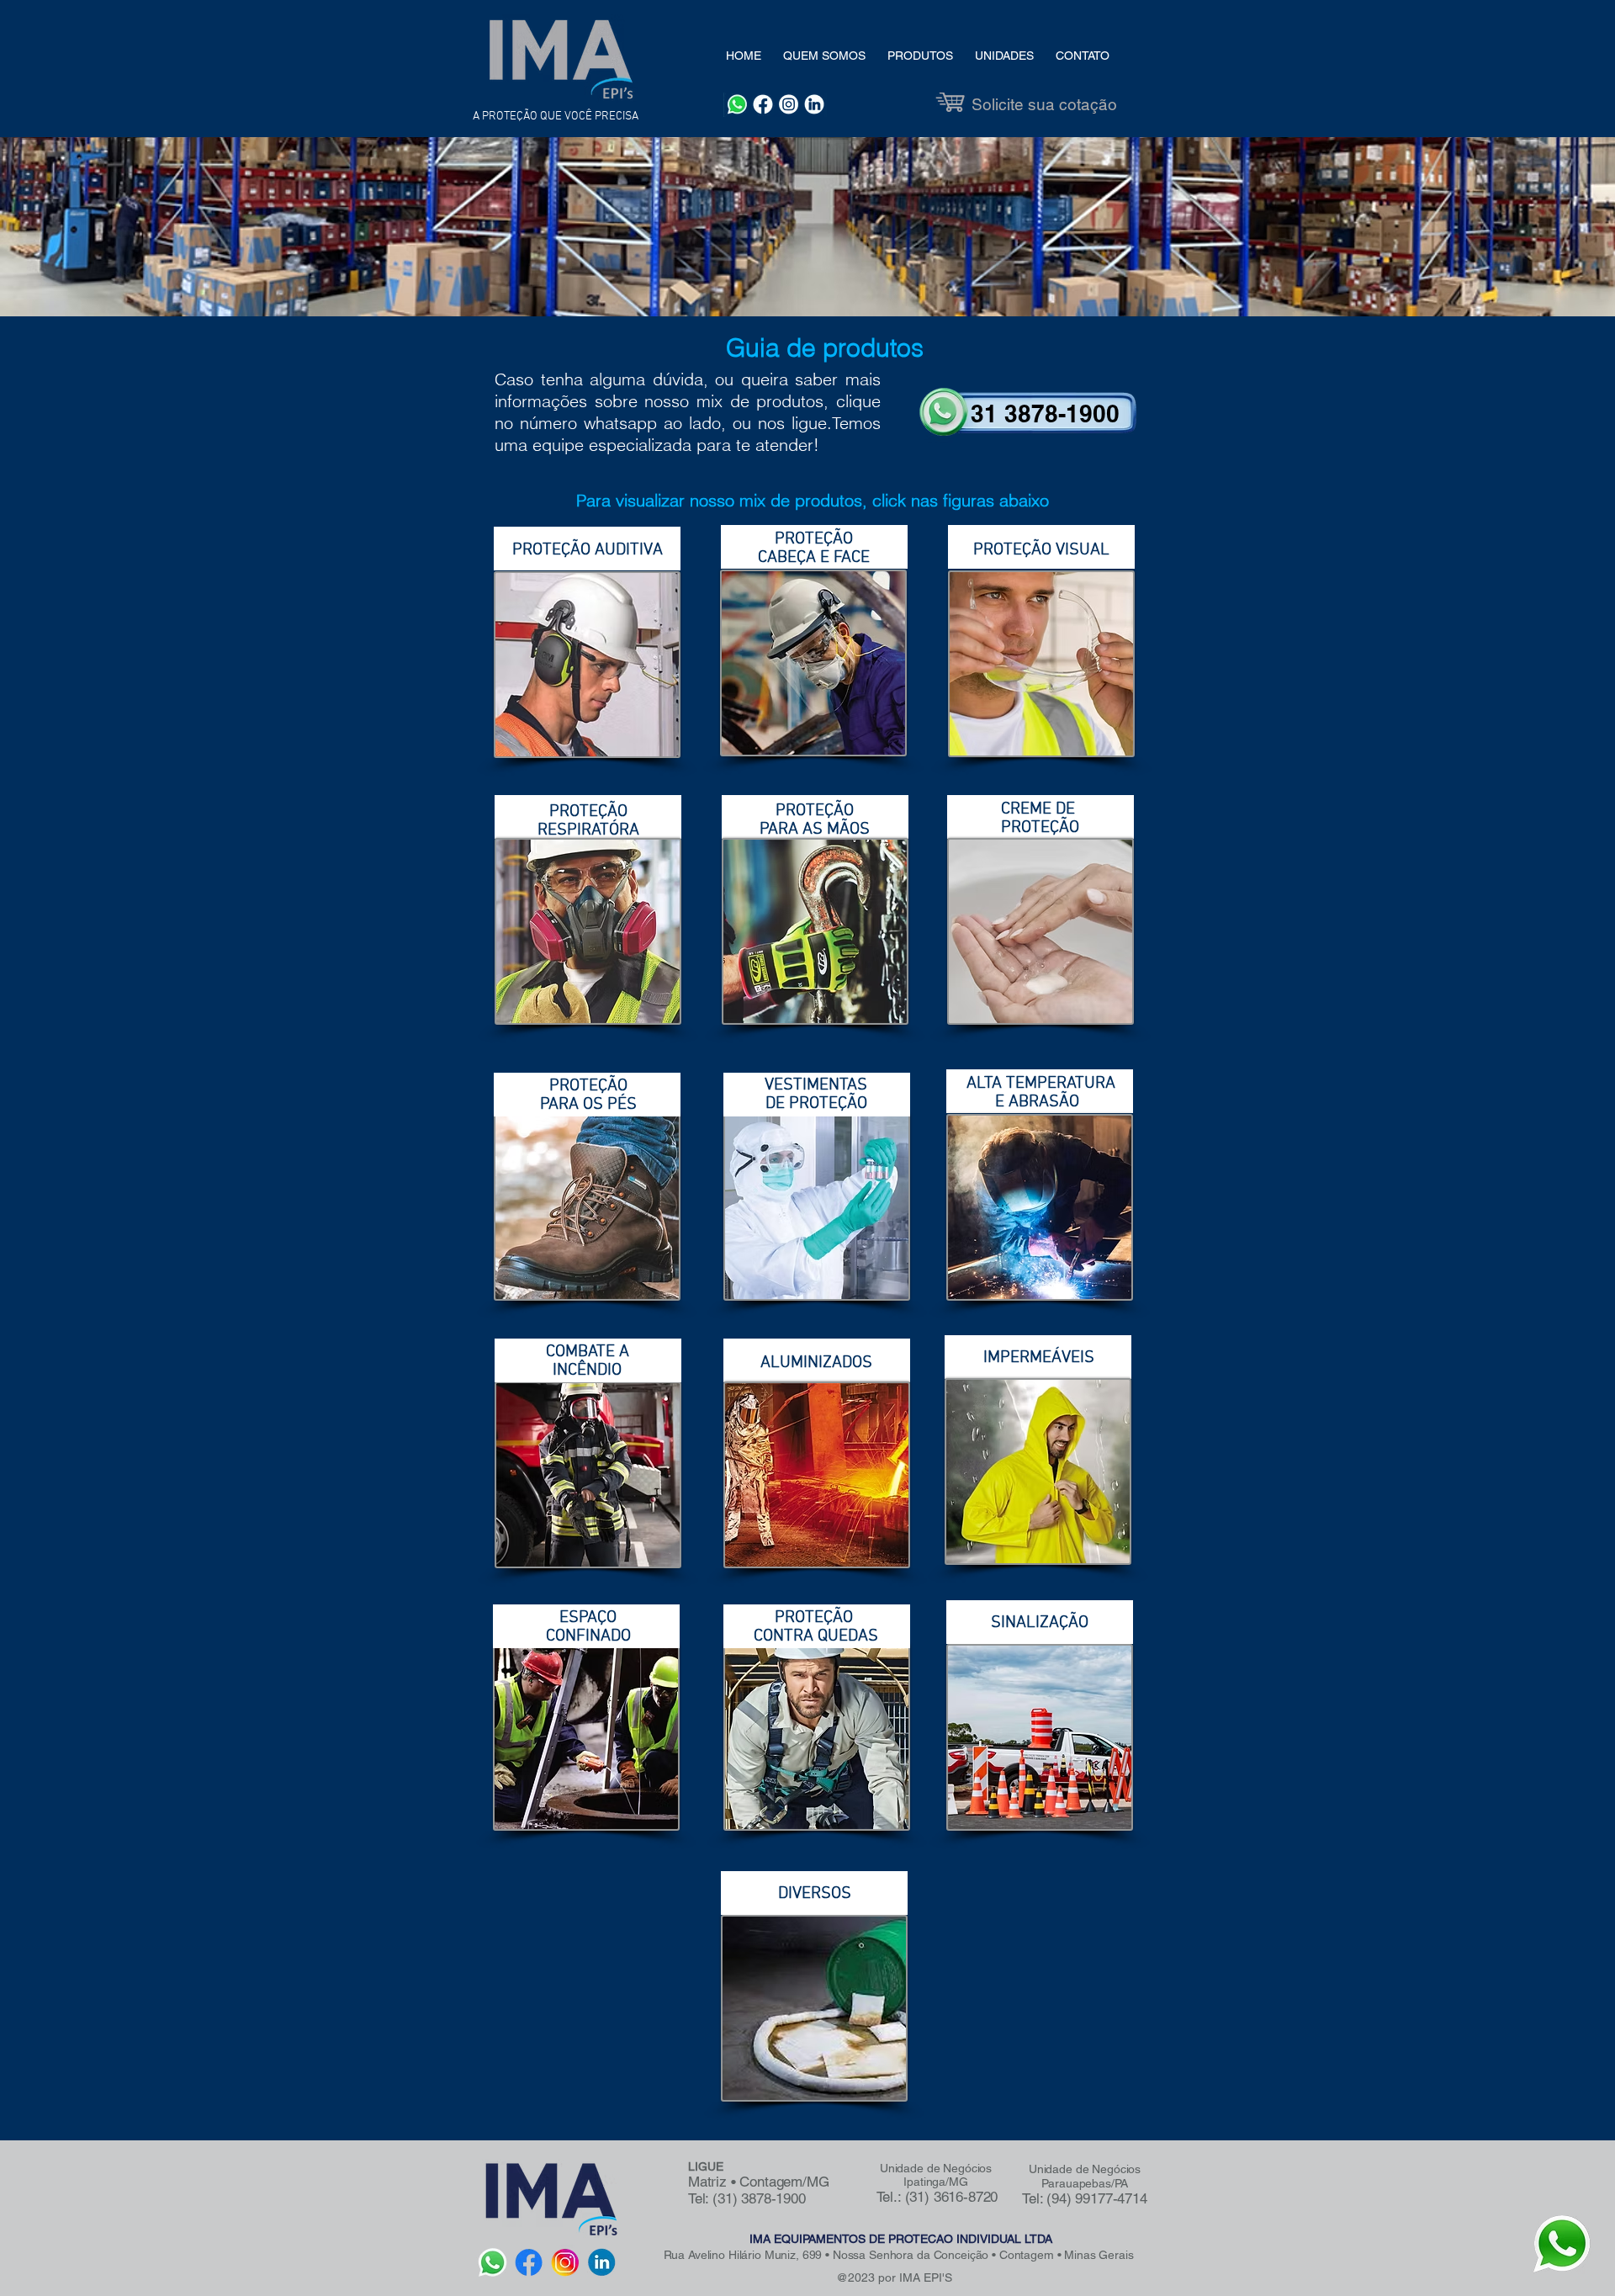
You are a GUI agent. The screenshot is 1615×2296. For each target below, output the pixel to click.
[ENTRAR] (1031, 415)
